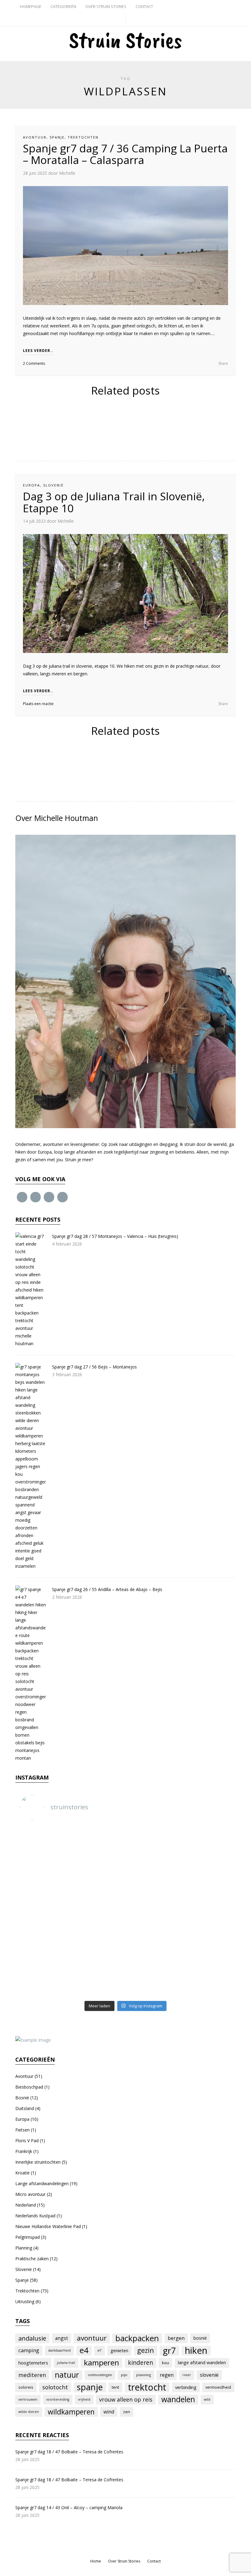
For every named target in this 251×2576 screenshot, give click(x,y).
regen (167, 2375)
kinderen (140, 2363)
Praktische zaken (32, 2259)
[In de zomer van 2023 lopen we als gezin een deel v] (42, 1908)
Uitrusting (25, 2301)
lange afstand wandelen (202, 2362)
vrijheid (84, 2399)
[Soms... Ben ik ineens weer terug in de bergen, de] (154, 1973)
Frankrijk (24, 2151)
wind (109, 2412)
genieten (119, 2350)
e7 (99, 2350)
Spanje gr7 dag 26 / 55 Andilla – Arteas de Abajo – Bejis (107, 1589)
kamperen (101, 2363)
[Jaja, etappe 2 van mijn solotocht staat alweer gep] (210, 1973)
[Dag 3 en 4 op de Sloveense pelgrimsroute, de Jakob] (154, 1875)
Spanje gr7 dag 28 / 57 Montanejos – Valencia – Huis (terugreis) (115, 1236)
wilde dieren (29, 2412)
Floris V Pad (27, 2141)
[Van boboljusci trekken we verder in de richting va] (98, 1973)
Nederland (26, 2205)
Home (96, 2561)
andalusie (32, 2338)
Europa (32, 485)
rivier (187, 2375)
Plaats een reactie (38, 704)
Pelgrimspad (28, 2237)
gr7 (169, 2350)
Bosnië (22, 2098)
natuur (67, 2375)
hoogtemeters (33, 2363)
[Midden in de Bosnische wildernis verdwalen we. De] (98, 1940)
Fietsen (22, 2130)
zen (127, 2412)
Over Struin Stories (106, 6)
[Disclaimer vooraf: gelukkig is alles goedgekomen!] (42, 1940)
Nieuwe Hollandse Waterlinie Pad (48, 2226)
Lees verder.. (38, 351)
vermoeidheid (218, 2387)
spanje (90, 2387)
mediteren (32, 2375)
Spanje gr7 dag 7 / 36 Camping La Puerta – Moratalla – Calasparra (125, 154)
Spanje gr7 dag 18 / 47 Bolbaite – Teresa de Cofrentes (69, 2452)
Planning (24, 2248)
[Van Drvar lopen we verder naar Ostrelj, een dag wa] (42, 1973)
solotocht (55, 2387)
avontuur (92, 2338)
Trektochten (83, 137)
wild (207, 2399)
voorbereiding (58, 2399)
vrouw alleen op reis (126, 2399)
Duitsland (25, 2108)
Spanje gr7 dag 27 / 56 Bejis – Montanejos (94, 1367)
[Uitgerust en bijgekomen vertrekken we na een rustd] (154, 1940)
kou (165, 2363)
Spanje (57, 137)
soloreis (26, 2387)
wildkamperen (71, 2412)
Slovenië (53, 485)
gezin (146, 2350)
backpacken (137, 2338)
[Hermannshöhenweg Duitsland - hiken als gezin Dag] (154, 1843)
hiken (196, 2350)
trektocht (147, 2387)
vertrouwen (28, 2399)
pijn (124, 2375)
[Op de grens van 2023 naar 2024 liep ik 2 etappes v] (210, 1908)
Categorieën (63, 6)
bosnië (200, 2338)
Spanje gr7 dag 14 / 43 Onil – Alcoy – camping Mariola (69, 2507)
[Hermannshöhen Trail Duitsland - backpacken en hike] (210, 1843)
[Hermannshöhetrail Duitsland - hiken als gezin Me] (42, 1875)
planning (144, 2375)
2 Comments (34, 363)
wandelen (178, 2399)
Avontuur (35, 137)
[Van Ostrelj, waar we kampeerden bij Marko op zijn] (210, 1940)
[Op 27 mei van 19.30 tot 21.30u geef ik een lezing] (98, 1908)
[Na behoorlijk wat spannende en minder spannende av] (154, 1908)
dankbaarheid (59, 2350)
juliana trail (66, 2363)
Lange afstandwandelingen (42, 2183)
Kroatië (22, 2173)
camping (29, 2350)
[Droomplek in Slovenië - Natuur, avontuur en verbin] (98, 1843)
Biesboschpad (29, 2087)
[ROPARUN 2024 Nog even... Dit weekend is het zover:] (98, 1875)
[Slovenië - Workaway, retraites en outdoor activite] (42, 1843)
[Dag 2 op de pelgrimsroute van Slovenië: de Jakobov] (210, 1875)
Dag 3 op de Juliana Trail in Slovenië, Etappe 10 (114, 502)
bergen (176, 2338)
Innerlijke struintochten (38, 2162)
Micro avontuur (30, 2194)
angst (62, 2338)
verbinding (186, 2387)
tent (115, 2387)
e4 (84, 2350)
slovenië (209, 2375)
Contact (144, 6)
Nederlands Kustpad (35, 2216)
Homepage (31, 6)
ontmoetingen (100, 2375)
